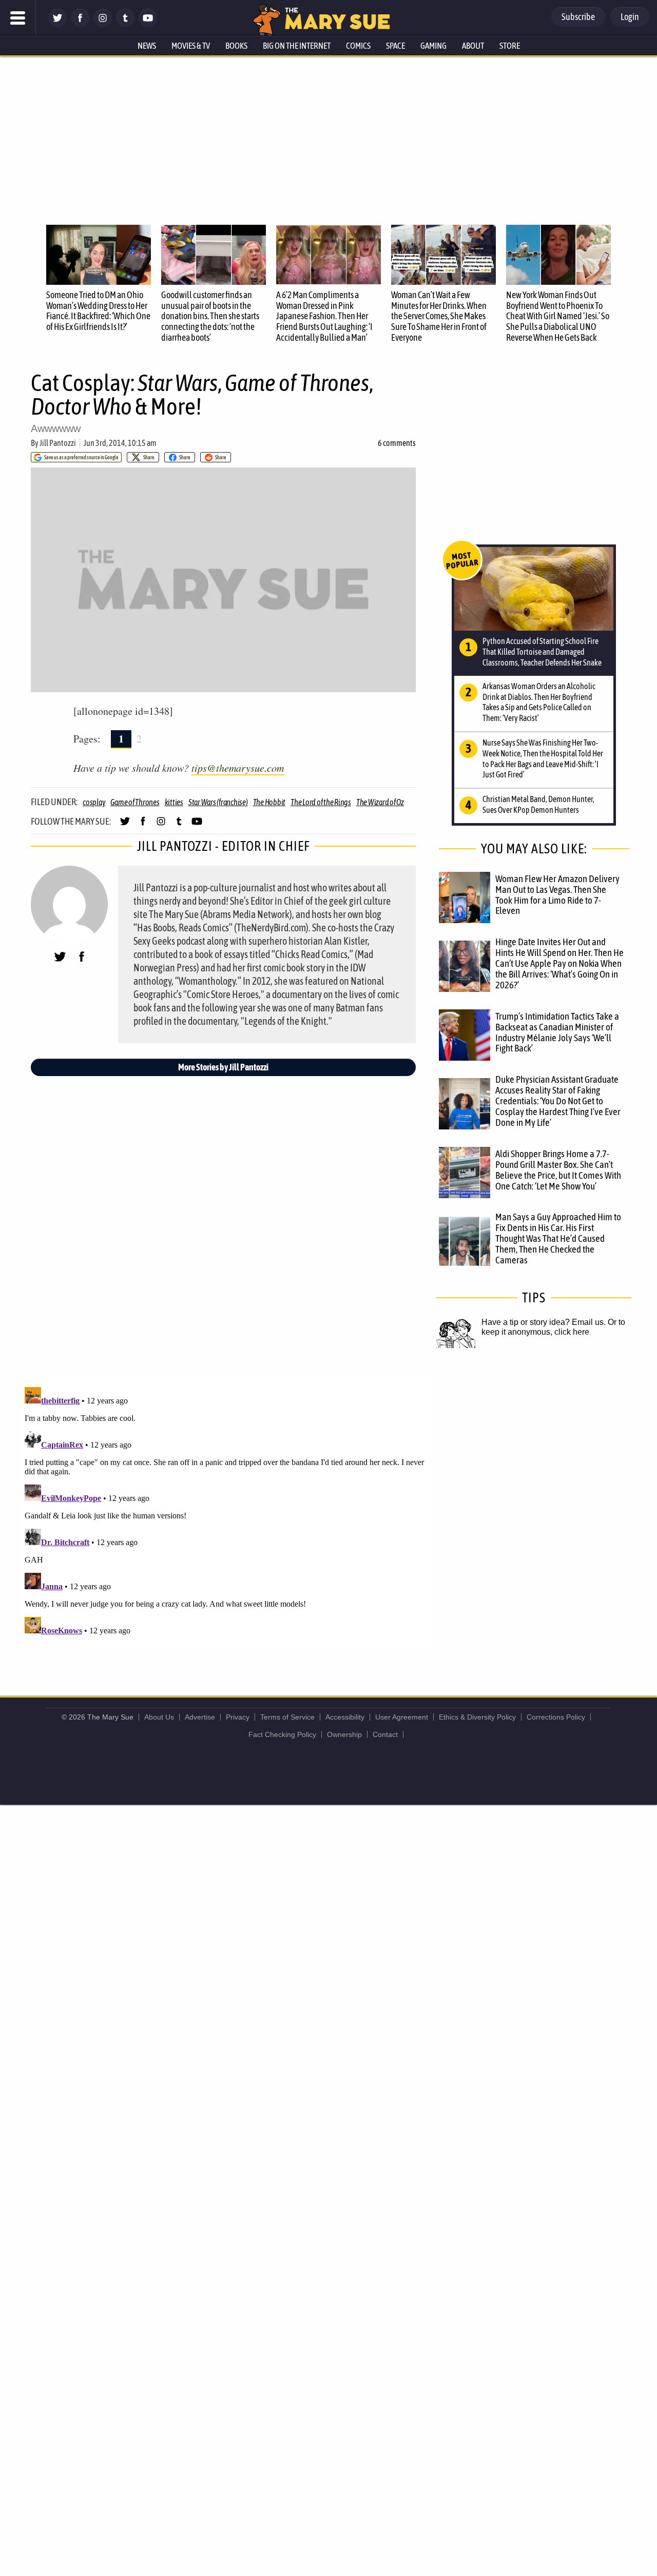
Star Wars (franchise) (218, 802)
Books (236, 46)
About (473, 46)
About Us (159, 1717)
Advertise (200, 1717)
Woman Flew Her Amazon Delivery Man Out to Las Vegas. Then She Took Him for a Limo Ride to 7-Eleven (557, 895)
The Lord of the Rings (321, 802)
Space (395, 46)
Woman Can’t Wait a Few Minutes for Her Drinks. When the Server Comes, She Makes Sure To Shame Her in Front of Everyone (439, 316)
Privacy (238, 1717)
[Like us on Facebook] (80, 24)
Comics (358, 46)
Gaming (433, 46)
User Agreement (402, 1717)
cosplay (94, 802)
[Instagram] (103, 24)
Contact (385, 1734)
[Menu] (18, 18)
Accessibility (345, 1717)
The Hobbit (269, 802)
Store (510, 46)
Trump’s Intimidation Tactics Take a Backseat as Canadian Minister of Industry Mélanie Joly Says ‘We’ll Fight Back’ (557, 1032)
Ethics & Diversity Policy (477, 1717)
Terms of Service (287, 1717)
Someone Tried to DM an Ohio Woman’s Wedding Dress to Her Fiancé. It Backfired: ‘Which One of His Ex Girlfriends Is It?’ (98, 311)
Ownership (344, 1734)
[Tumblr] (125, 24)
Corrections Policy (556, 1717)
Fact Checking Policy (282, 1734)
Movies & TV (191, 46)
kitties (174, 802)
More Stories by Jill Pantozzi (223, 1067)
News (147, 46)
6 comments (397, 443)
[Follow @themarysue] (57, 24)
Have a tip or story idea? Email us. (544, 1322)
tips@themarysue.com (238, 768)
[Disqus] (226, 1511)
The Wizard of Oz (380, 802)
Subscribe (578, 17)
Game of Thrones (135, 802)
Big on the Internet (297, 46)
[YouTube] (148, 24)
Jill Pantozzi (58, 443)
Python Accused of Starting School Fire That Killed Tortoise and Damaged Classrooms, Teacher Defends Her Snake (542, 652)
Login (630, 17)
